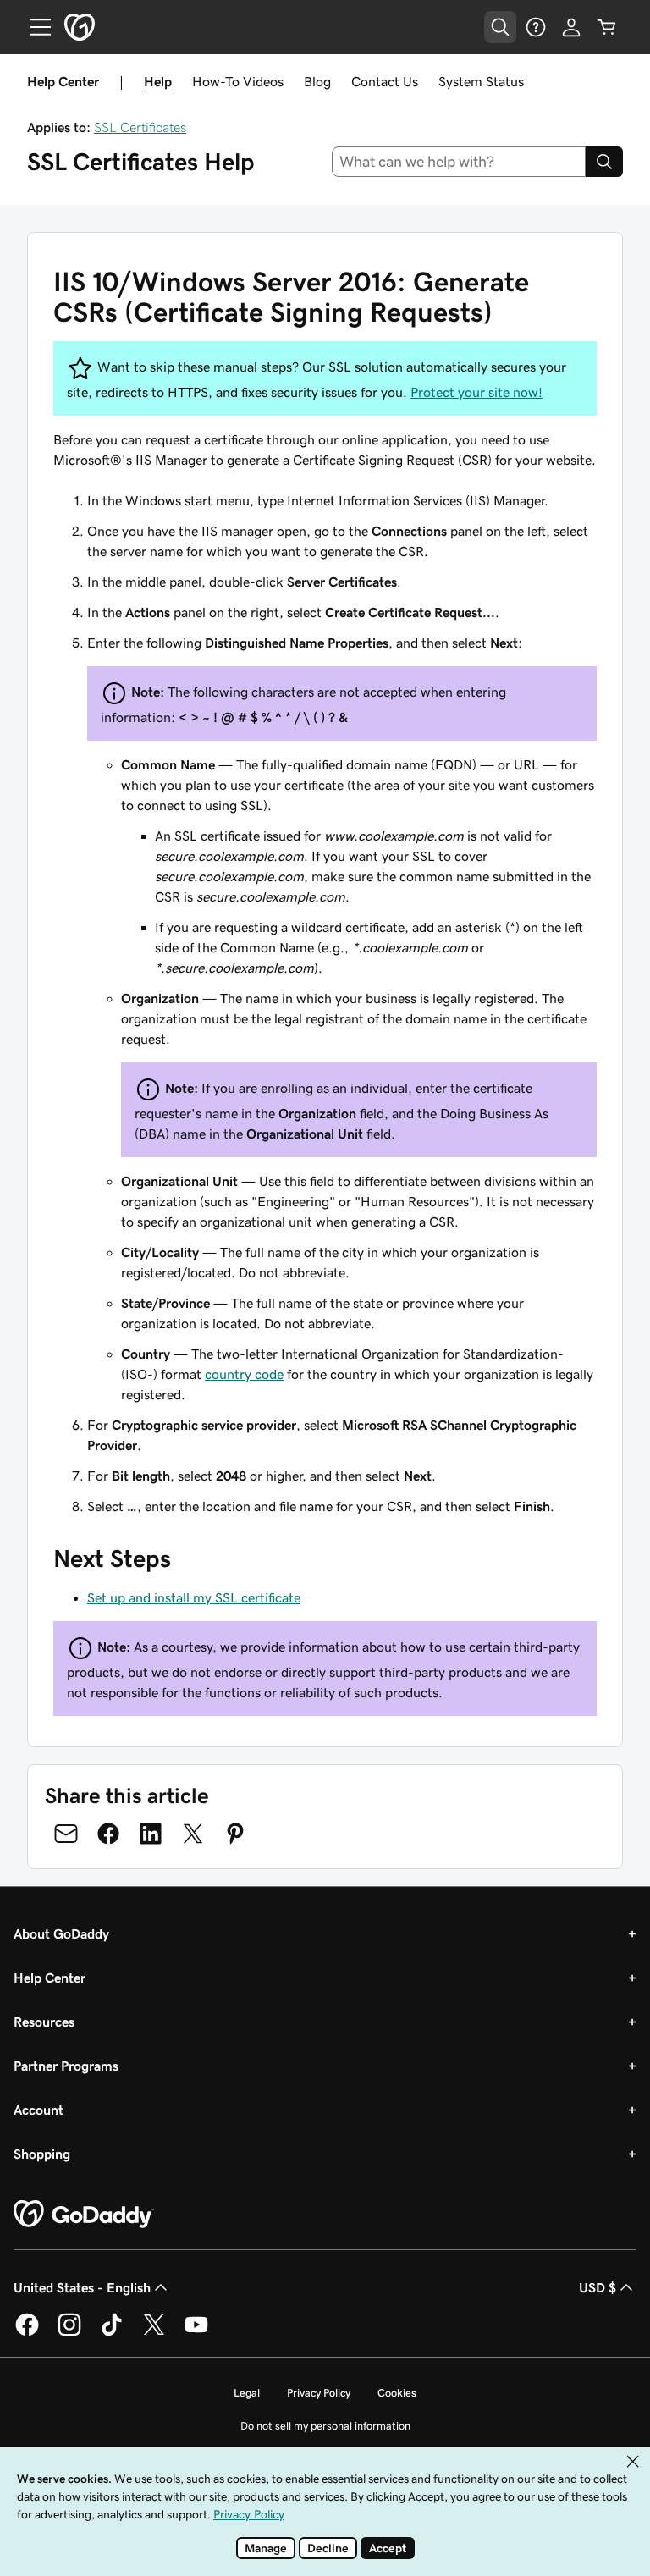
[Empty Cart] (607, 27)
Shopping (42, 2154)
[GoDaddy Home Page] (84, 2215)
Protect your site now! (476, 392)
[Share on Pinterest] (235, 1834)
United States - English (82, 2287)
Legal (247, 2393)
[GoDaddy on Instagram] (69, 2333)
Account (39, 2110)
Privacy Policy (319, 2393)
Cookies (397, 2393)
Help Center (50, 1978)
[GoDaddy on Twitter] (154, 2333)
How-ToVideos (238, 81)
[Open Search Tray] (500, 27)
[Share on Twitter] (193, 1834)
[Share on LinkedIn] (151, 1834)
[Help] (536, 27)
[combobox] (459, 162)
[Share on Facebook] (108, 1834)
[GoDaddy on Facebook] (27, 2333)
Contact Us (385, 81)
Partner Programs (66, 2066)
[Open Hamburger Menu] (34, 27)
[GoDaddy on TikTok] (112, 2333)
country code (244, 1374)
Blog (317, 81)
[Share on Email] (66, 1834)
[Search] (604, 162)
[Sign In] (571, 27)
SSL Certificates (140, 127)
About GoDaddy (61, 1933)
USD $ (598, 2287)
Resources (44, 2022)
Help (158, 81)
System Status (481, 81)
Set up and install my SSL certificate (194, 1597)
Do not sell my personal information (325, 2426)
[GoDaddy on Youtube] (196, 2333)
